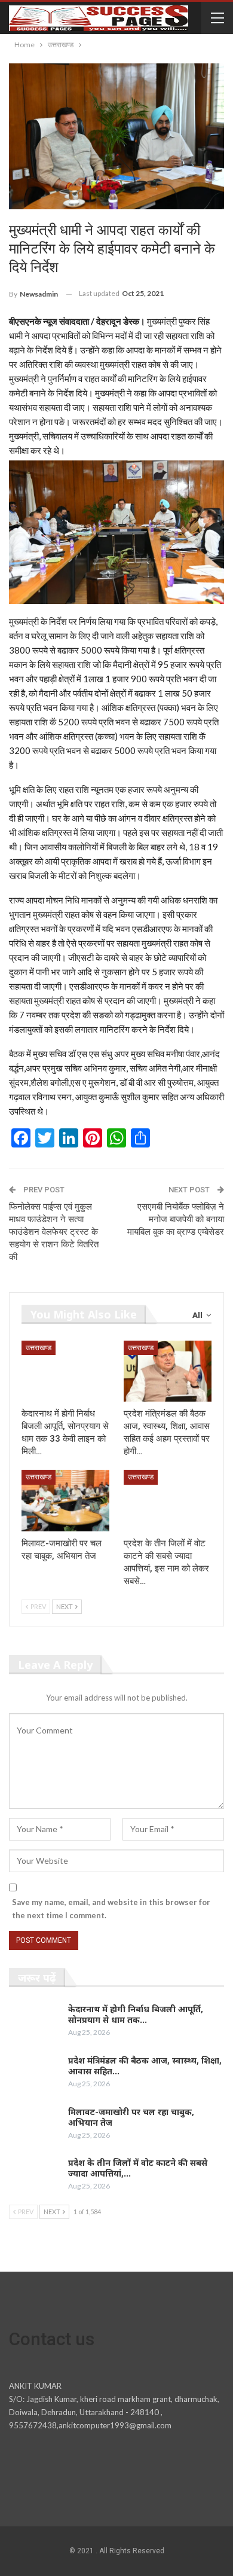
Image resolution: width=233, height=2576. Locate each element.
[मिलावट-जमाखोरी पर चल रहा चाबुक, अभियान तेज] (65, 1501)
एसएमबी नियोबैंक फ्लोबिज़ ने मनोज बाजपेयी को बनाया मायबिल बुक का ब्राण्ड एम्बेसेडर (176, 1219)
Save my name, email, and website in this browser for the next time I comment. (111, 1909)
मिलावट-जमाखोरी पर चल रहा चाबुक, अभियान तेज (131, 2117)
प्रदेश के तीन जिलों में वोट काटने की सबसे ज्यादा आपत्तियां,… (138, 2168)
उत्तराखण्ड (39, 1348)
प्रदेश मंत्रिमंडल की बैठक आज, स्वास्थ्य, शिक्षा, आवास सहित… (145, 2066)
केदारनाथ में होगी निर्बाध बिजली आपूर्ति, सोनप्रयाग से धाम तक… (136, 2014)
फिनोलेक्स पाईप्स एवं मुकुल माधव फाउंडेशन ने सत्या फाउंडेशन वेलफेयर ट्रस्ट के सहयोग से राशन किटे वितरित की (54, 1232)
